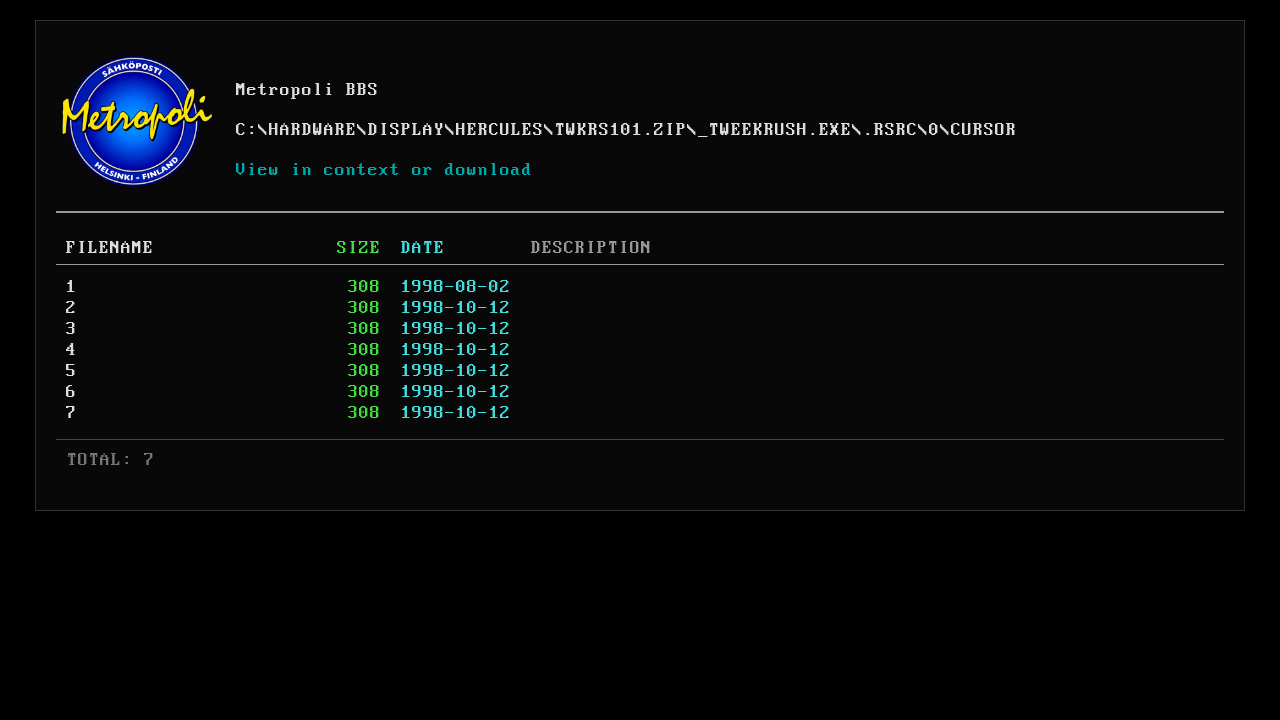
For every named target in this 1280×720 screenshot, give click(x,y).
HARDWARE (313, 130)
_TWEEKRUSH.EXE (775, 130)
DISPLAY (406, 130)
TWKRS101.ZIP (621, 130)
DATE (423, 248)
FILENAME (110, 248)
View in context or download (384, 170)
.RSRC (890, 130)
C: (247, 130)
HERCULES (500, 130)
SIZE (359, 248)
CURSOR (984, 130)
